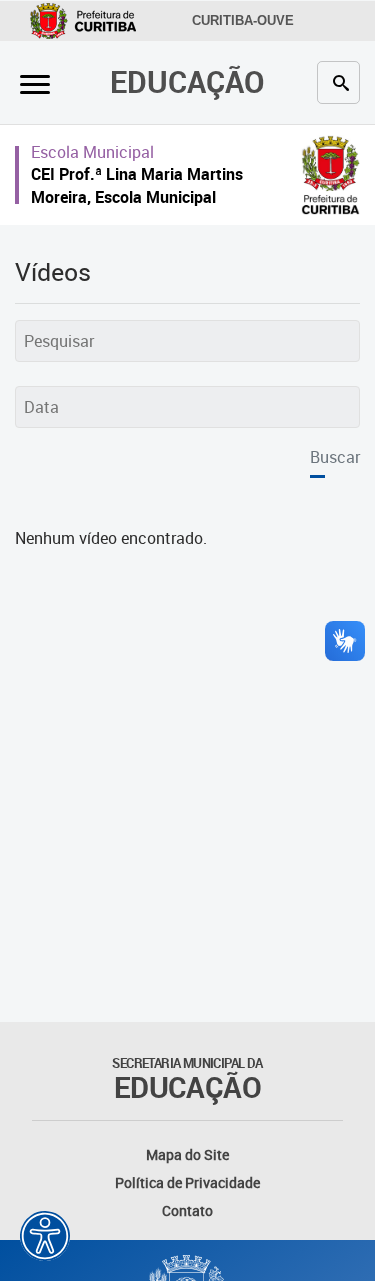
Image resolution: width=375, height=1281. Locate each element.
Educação (187, 81)
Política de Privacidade (187, 1182)
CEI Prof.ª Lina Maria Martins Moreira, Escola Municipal (137, 185)
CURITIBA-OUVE (243, 20)
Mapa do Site (187, 1154)
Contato (187, 1210)
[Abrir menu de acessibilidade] (45, 1236)
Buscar (335, 457)
